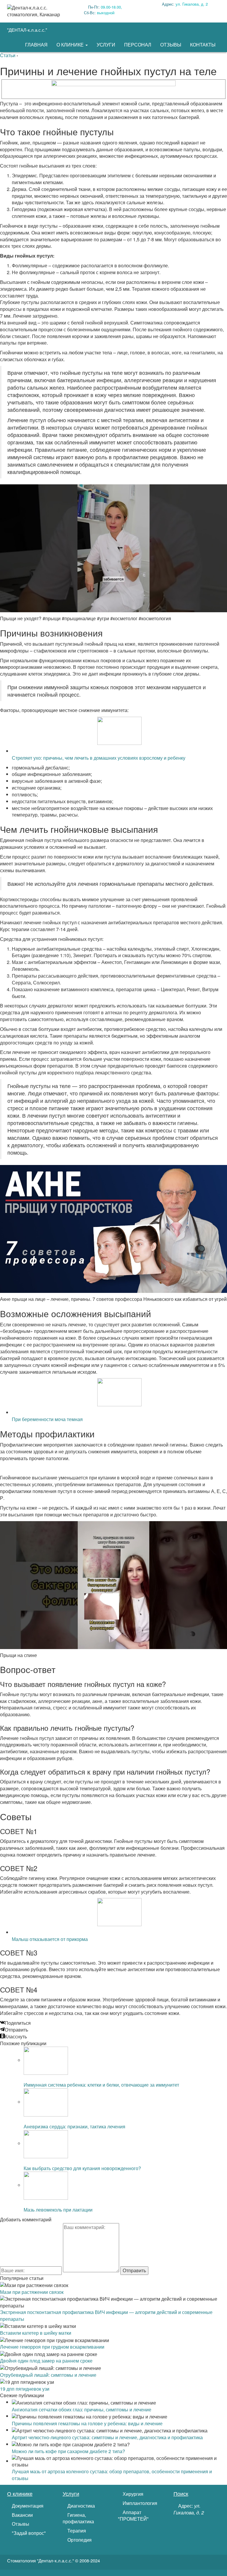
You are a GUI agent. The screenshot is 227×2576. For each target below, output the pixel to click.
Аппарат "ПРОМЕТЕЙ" (133, 2516)
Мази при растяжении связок (32, 2292)
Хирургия (132, 2494)
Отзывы (20, 2524)
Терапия (76, 2531)
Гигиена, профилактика (78, 2518)
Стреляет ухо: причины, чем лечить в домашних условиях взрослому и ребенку (99, 758)
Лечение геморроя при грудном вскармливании (52, 2347)
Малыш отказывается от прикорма (50, 1939)
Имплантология (139, 2503)
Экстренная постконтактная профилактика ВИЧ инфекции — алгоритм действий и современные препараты (106, 2315)
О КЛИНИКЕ (71, 45)
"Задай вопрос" (28, 2533)
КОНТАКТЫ (203, 45)
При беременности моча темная (47, 1419)
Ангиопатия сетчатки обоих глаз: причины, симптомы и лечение (82, 2409)
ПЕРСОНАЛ (138, 45)
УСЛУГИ (106, 45)
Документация (27, 2506)
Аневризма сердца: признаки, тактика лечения (74, 2126)
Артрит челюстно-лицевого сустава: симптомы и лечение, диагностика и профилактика (107, 2437)
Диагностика (81, 2506)
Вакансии (22, 2515)
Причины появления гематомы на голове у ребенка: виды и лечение (87, 2423)
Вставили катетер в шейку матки (36, 2333)
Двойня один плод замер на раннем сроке (46, 2361)
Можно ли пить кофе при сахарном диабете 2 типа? (68, 2451)
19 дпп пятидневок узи (25, 2389)
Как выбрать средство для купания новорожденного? (82, 2168)
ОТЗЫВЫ (171, 45)
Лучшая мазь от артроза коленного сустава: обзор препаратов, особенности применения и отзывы (112, 2475)
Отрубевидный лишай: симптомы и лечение (48, 2375)
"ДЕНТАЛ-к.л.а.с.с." (27, 30)
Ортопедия (79, 2540)
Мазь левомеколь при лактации (58, 2210)
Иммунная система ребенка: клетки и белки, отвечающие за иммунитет (101, 2085)
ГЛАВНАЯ (36, 45)
